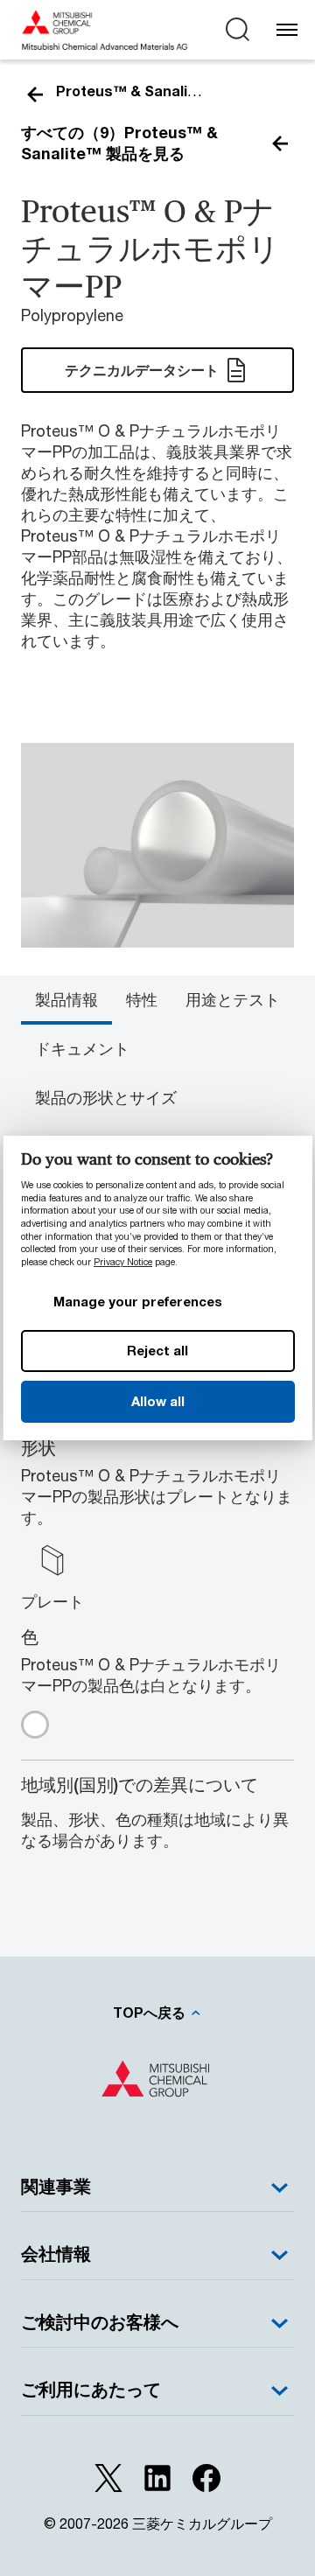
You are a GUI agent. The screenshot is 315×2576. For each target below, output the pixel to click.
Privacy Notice (123, 1262)
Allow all (157, 1401)
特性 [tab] (142, 999)
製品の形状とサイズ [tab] (106, 1097)
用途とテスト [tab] (233, 999)
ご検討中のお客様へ (100, 2322)
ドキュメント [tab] (82, 1048)
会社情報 (56, 2254)
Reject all (157, 1350)
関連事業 (56, 2186)
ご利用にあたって (91, 2389)
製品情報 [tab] (66, 999)
